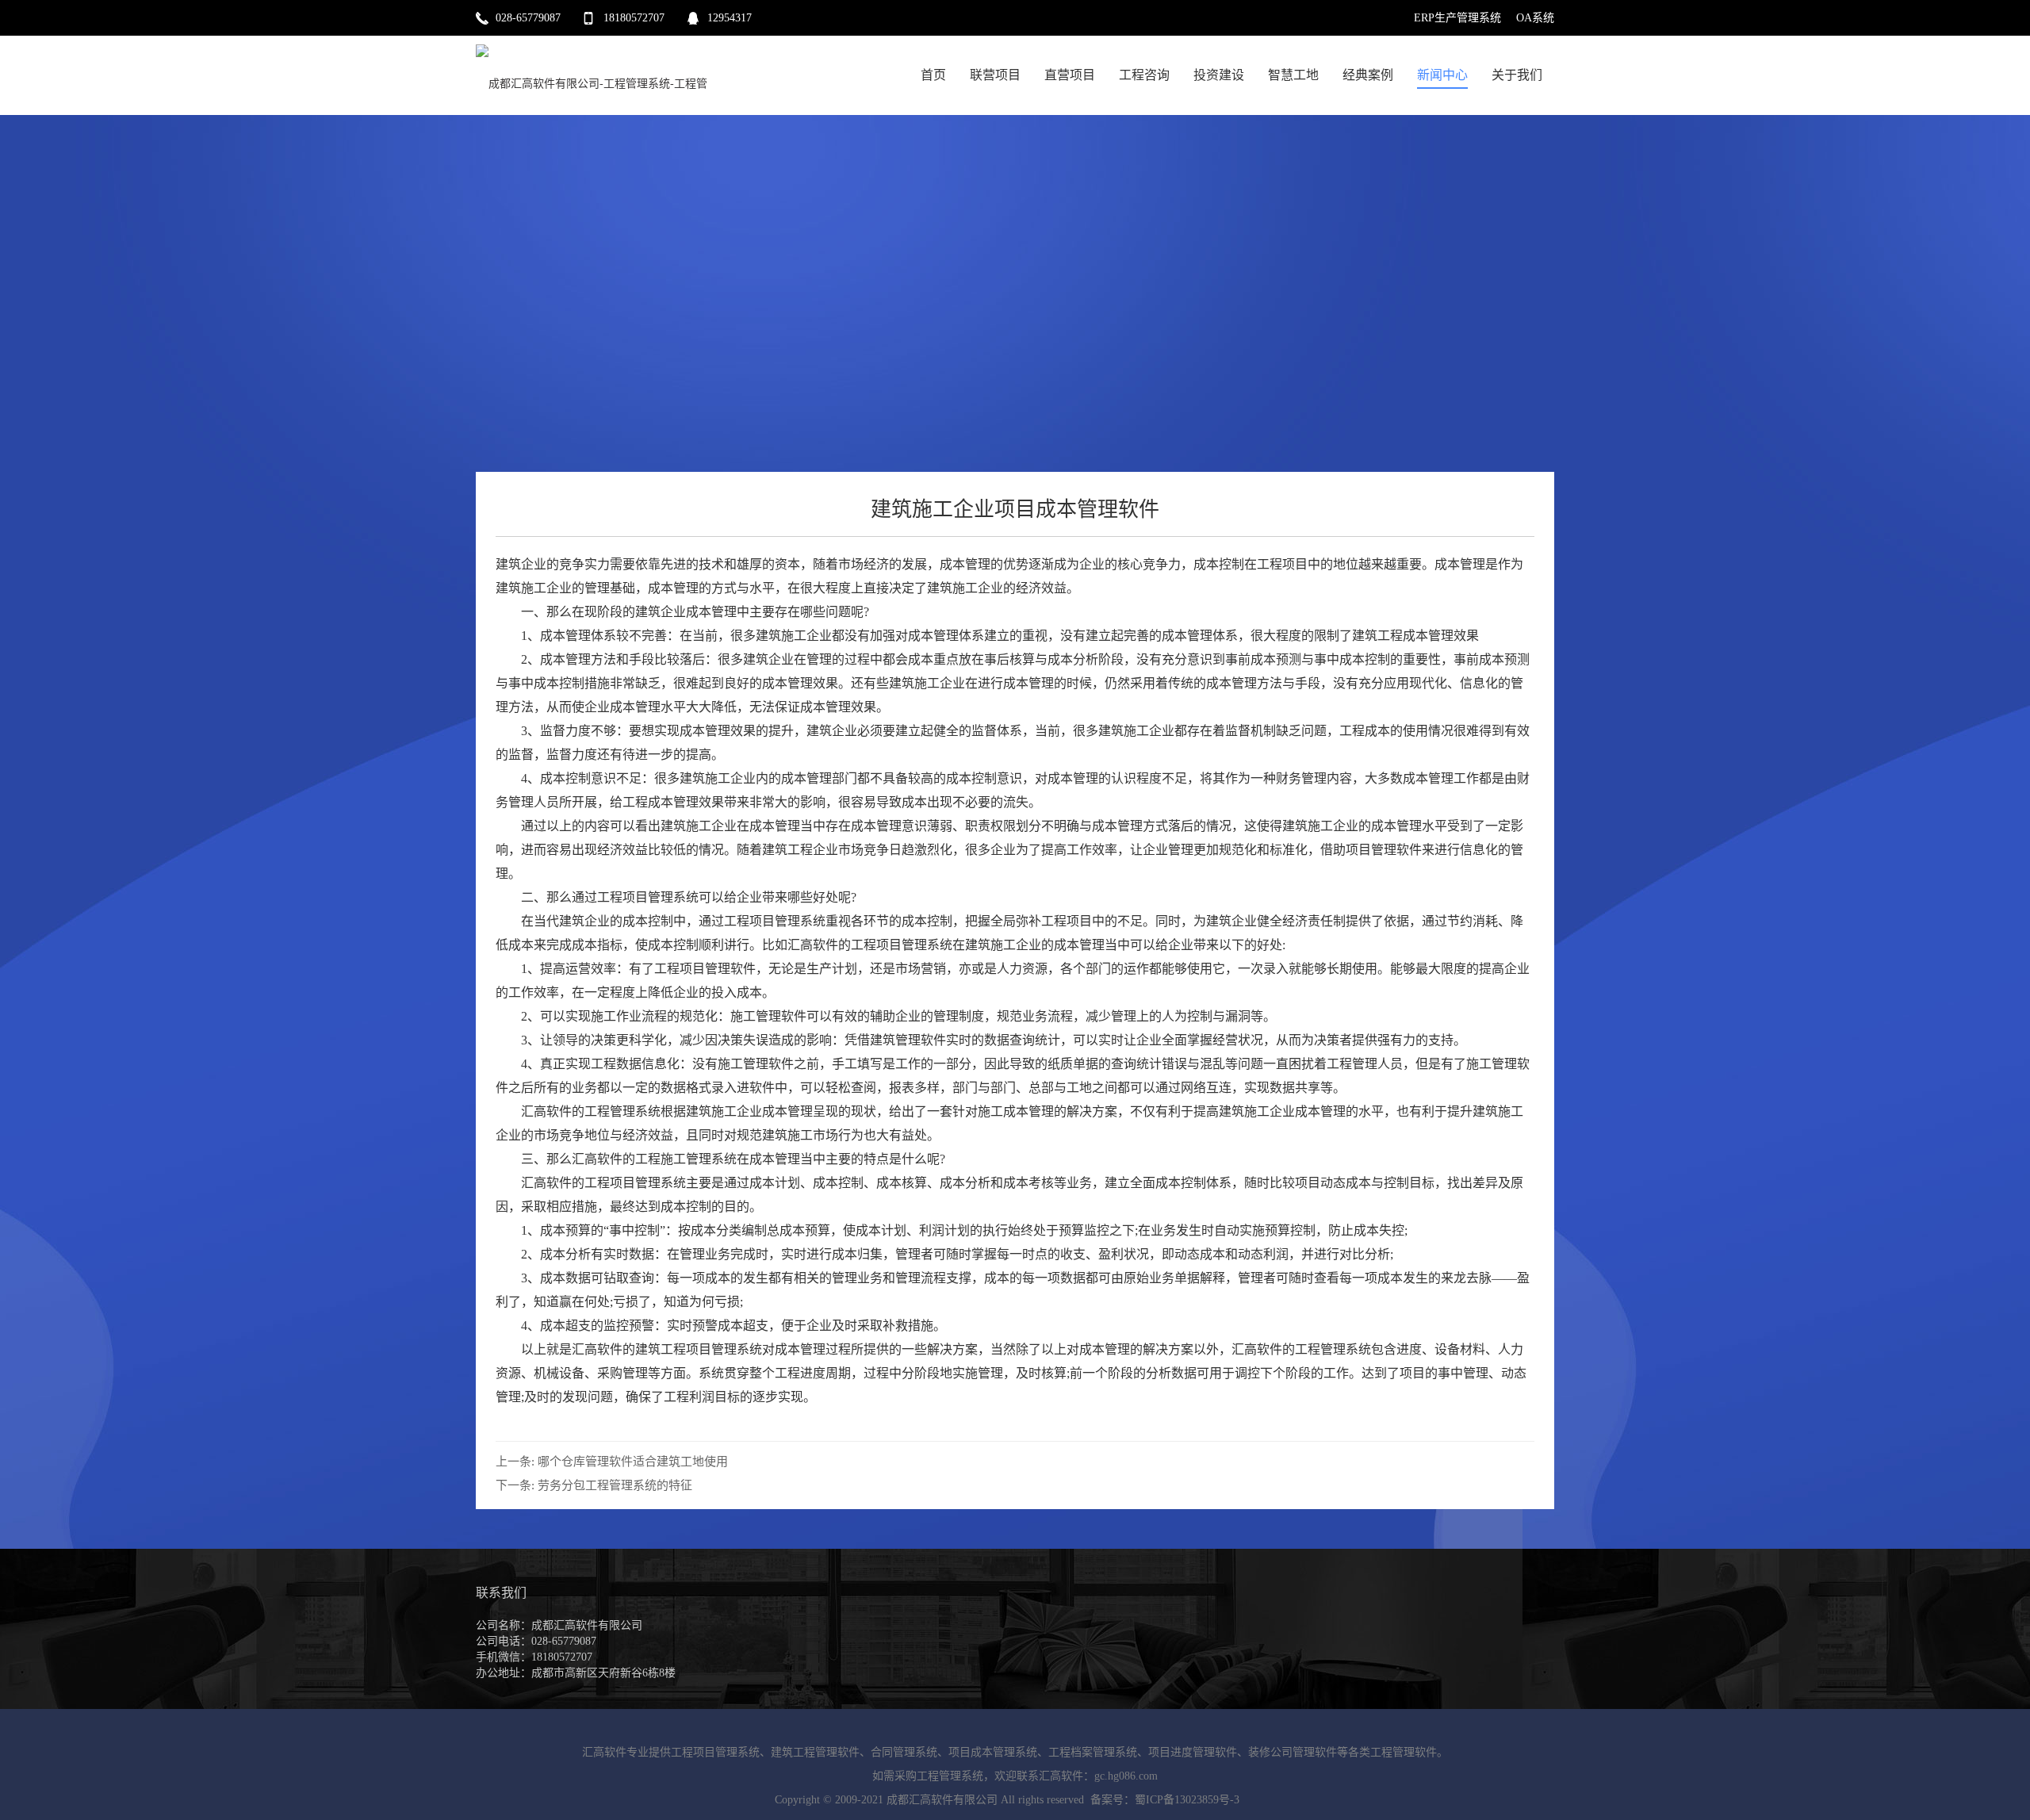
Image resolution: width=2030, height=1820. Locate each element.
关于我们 (1517, 75)
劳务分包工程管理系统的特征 (615, 1485)
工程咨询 (1144, 75)
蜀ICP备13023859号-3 (1187, 1800)
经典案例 (1368, 75)
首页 (933, 75)
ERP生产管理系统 (1457, 18)
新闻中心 (1442, 75)
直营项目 (1070, 75)
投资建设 (1219, 75)
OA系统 (1535, 18)
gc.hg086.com (1126, 1776)
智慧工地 (1293, 75)
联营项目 (995, 75)
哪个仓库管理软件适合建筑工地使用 (633, 1462)
